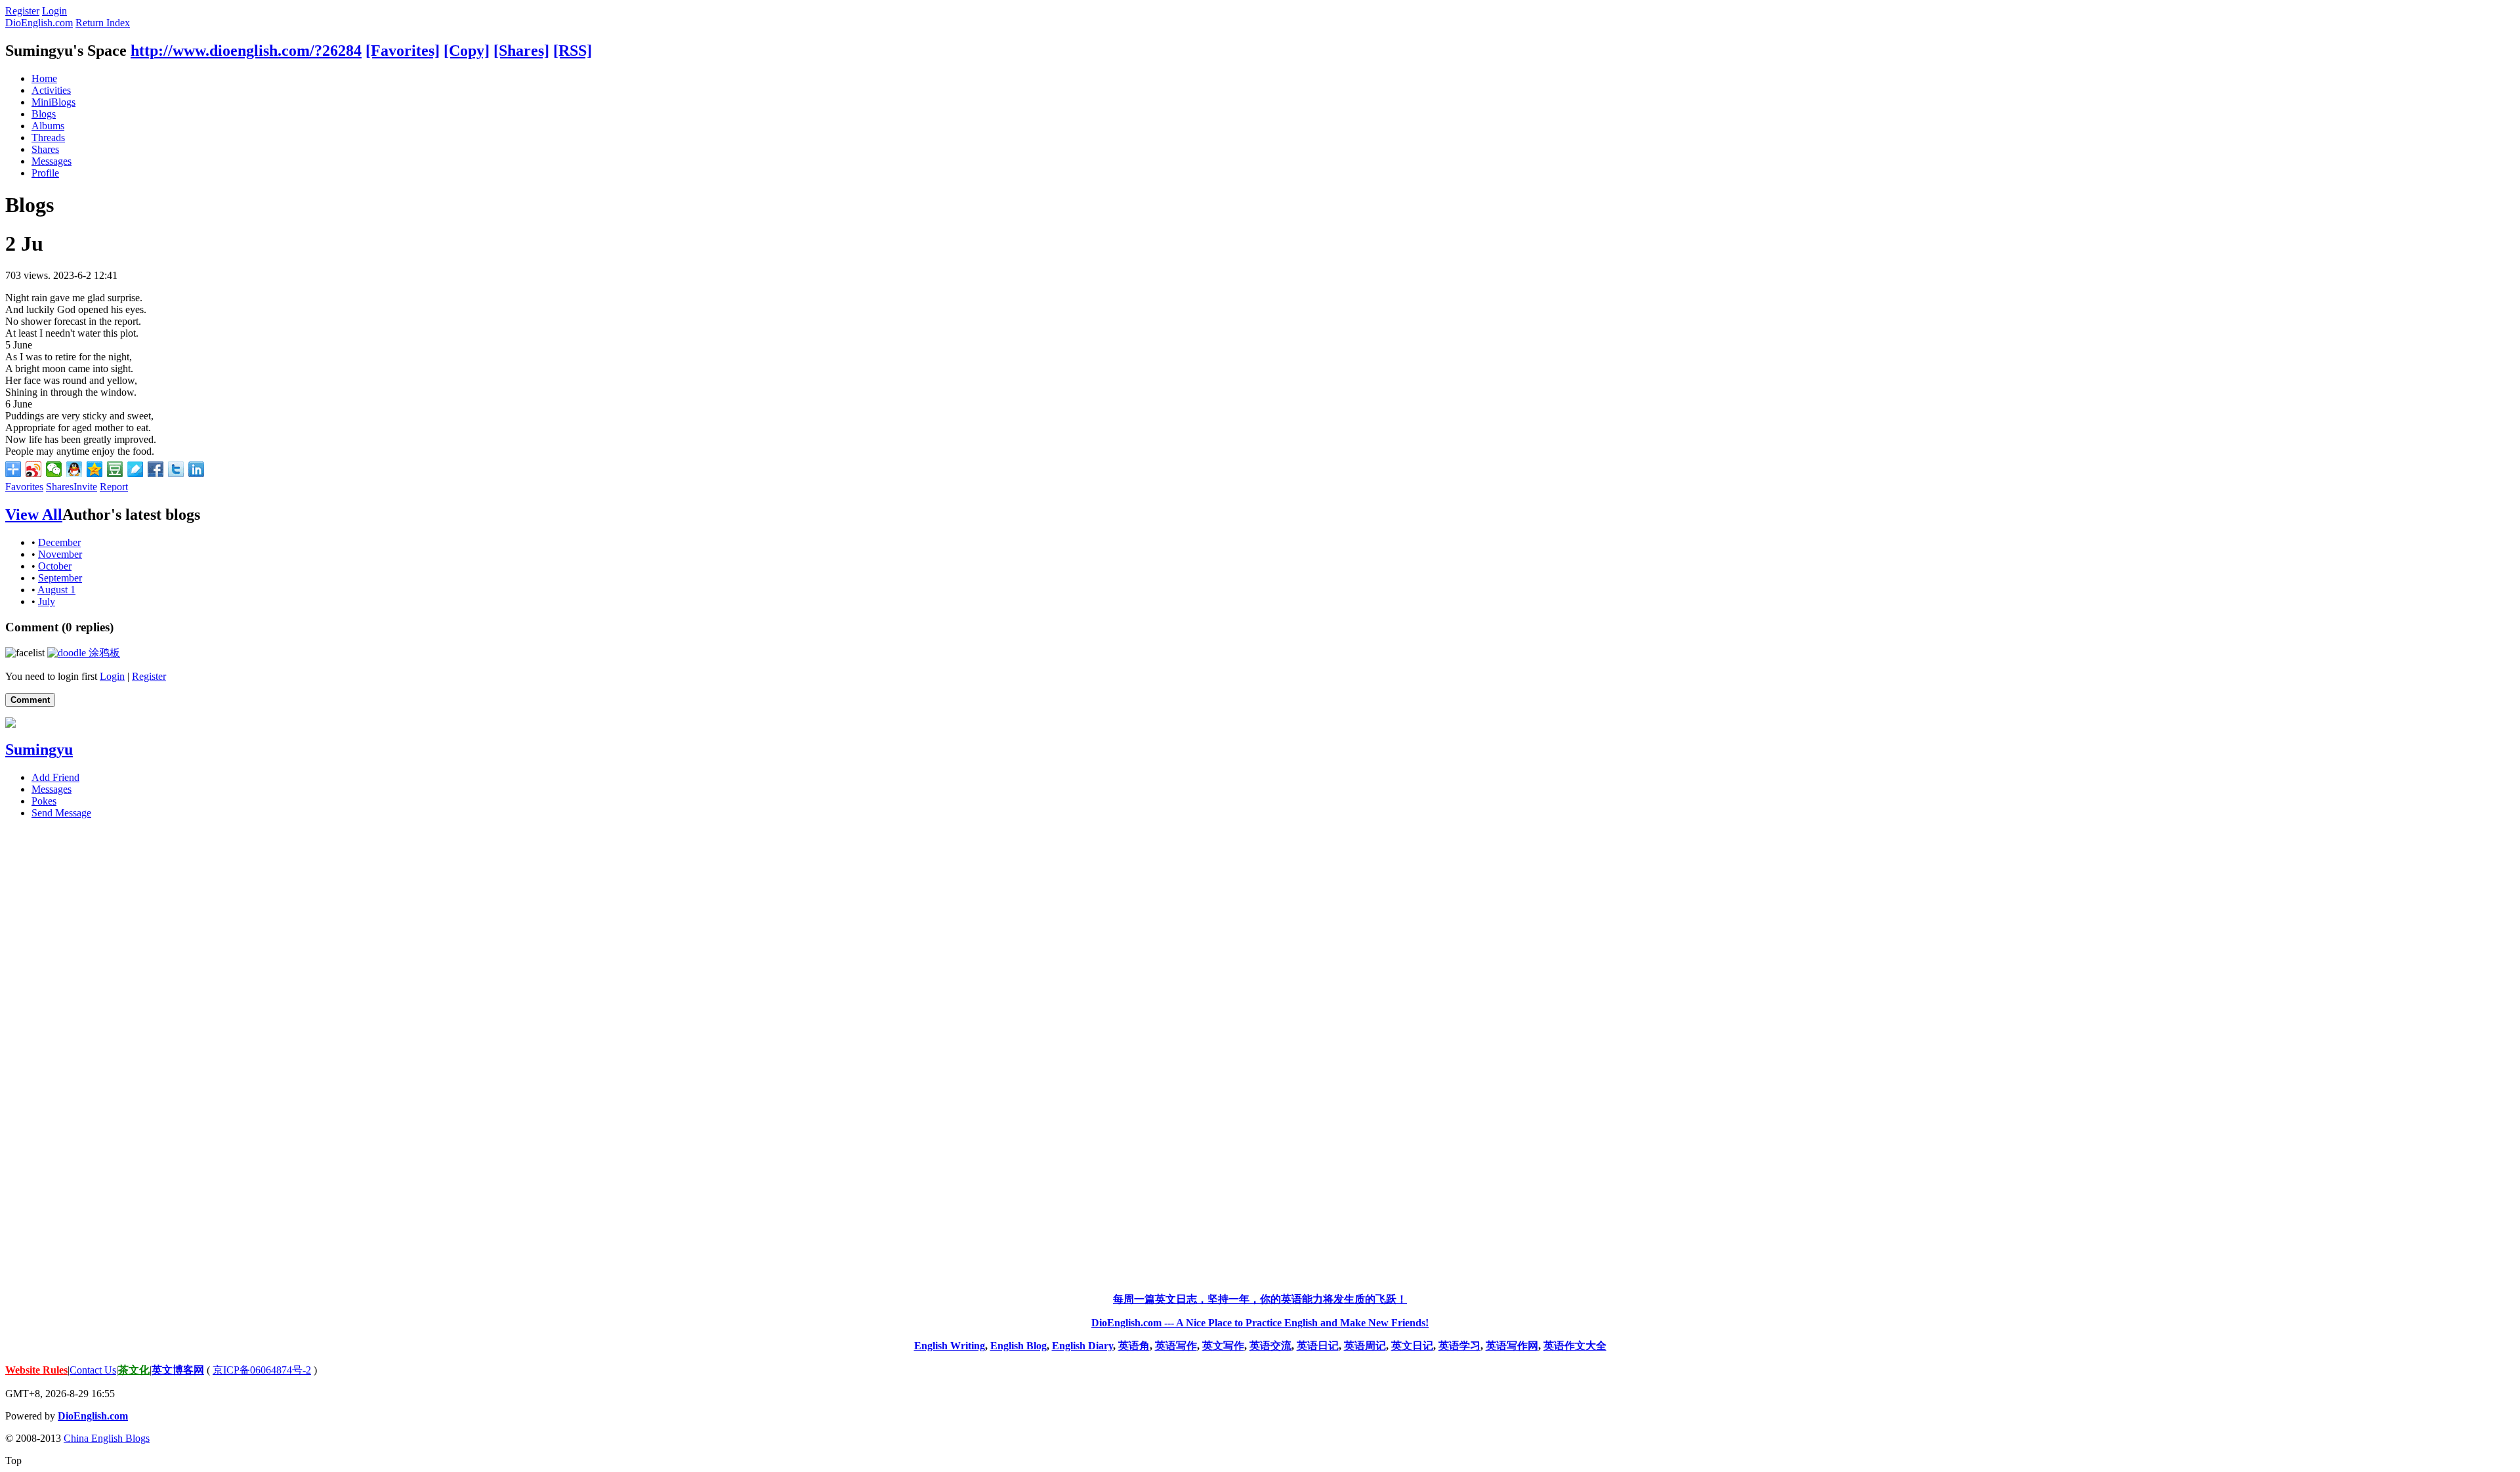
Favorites (24, 487)
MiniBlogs (53, 102)
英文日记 (1412, 1346)
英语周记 (1365, 1346)
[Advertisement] (1260, 1026)
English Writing (950, 1346)
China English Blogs (107, 1438)
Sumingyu (39, 749)
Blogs (44, 114)
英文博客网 (178, 1370)
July (47, 601)
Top (13, 1461)
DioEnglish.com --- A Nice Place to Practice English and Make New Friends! (1260, 1323)
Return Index (103, 23)
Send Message (61, 813)
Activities (51, 90)
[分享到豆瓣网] (115, 469)
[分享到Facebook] (156, 469)
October (55, 566)
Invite (85, 487)
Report (114, 487)
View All (34, 515)
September (60, 578)
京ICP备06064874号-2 (262, 1370)
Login (54, 11)
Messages (52, 161)
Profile (45, 173)
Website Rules (36, 1370)
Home (44, 78)
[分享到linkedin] (197, 469)
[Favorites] (403, 51)
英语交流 (1270, 1346)
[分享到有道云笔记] (136, 469)
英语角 (1134, 1346)
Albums (48, 126)
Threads (48, 137)
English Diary (1082, 1346)
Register (22, 11)
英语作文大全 (1575, 1346)
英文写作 (1223, 1346)
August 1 (56, 590)
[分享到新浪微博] (34, 469)
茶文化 (134, 1370)
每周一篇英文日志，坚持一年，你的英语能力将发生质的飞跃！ (1260, 1299)
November (60, 554)
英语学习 (1459, 1346)
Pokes (44, 801)
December (59, 542)
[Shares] (521, 51)
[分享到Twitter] (176, 469)
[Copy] (467, 51)
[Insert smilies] (25, 653)
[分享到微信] (54, 469)
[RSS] (573, 51)
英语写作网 (1512, 1346)
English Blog (1018, 1346)
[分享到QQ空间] (95, 469)
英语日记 (1318, 1346)
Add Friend (55, 777)
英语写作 (1176, 1346)
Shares (45, 149)
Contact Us (93, 1370)
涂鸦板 (103, 653)
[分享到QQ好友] (74, 469)
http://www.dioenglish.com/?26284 (246, 51)
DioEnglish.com (39, 23)
